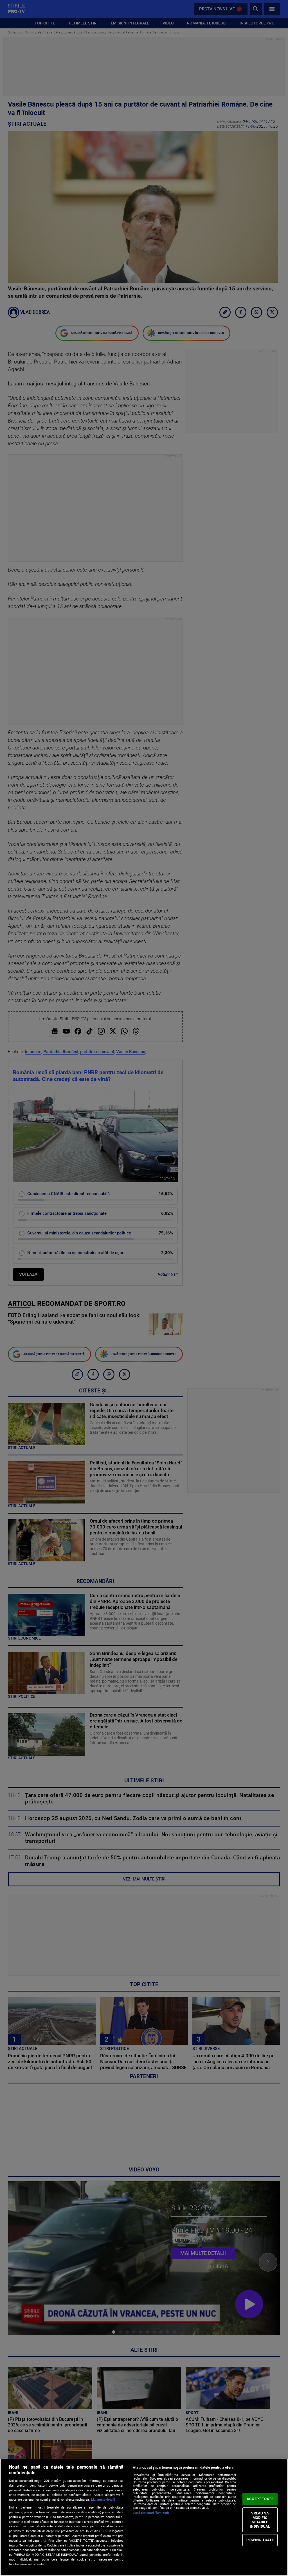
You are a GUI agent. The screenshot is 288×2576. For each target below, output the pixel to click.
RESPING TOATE (260, 2540)
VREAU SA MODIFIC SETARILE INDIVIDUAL (260, 2520)
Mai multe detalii (103, 2500)
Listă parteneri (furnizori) (151, 2513)
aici (43, 2541)
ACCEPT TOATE (260, 2499)
